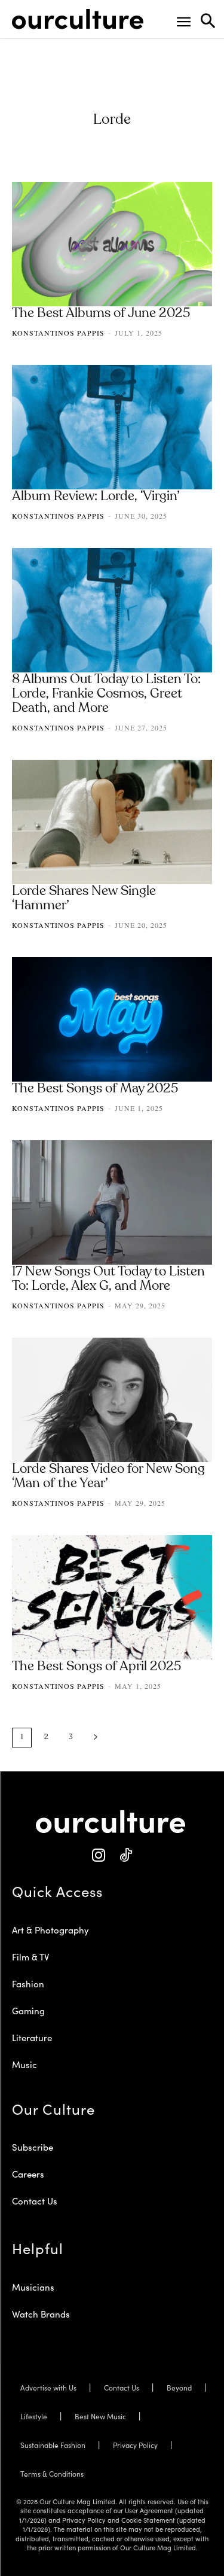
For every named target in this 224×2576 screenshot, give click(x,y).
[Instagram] (99, 1855)
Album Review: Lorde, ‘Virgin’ (96, 497)
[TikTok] (126, 1855)
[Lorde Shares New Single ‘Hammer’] (112, 822)
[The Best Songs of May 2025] (112, 1019)
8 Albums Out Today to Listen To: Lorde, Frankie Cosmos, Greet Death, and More (106, 694)
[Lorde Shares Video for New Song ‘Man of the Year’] (112, 1400)
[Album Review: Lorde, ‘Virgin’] (112, 427)
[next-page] (96, 1738)
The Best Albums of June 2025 (101, 313)
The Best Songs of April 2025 (96, 1667)
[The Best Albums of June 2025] (112, 244)
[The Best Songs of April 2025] (112, 1597)
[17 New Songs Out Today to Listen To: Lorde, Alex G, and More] (112, 1202)
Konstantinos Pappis (58, 333)
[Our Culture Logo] (78, 19)
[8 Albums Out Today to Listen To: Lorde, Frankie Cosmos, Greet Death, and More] (112, 610)
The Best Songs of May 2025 (95, 1089)
